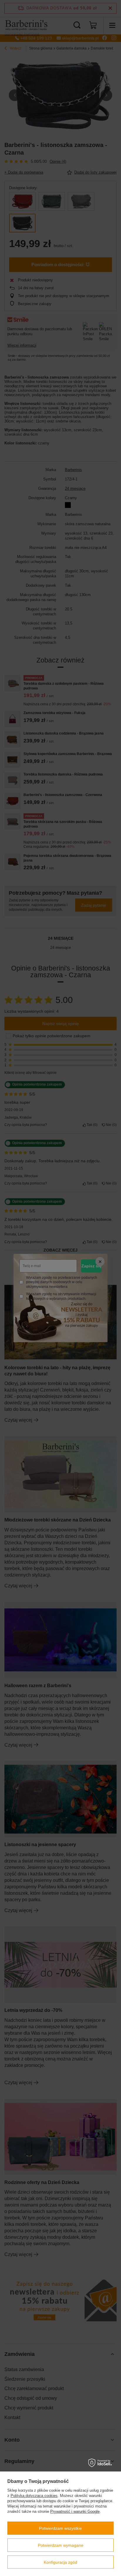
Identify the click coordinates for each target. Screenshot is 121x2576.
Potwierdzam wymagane (61, 2545)
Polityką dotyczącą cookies (34, 2496)
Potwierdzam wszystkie (60, 2528)
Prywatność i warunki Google (75, 2511)
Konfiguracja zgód (60, 2562)
